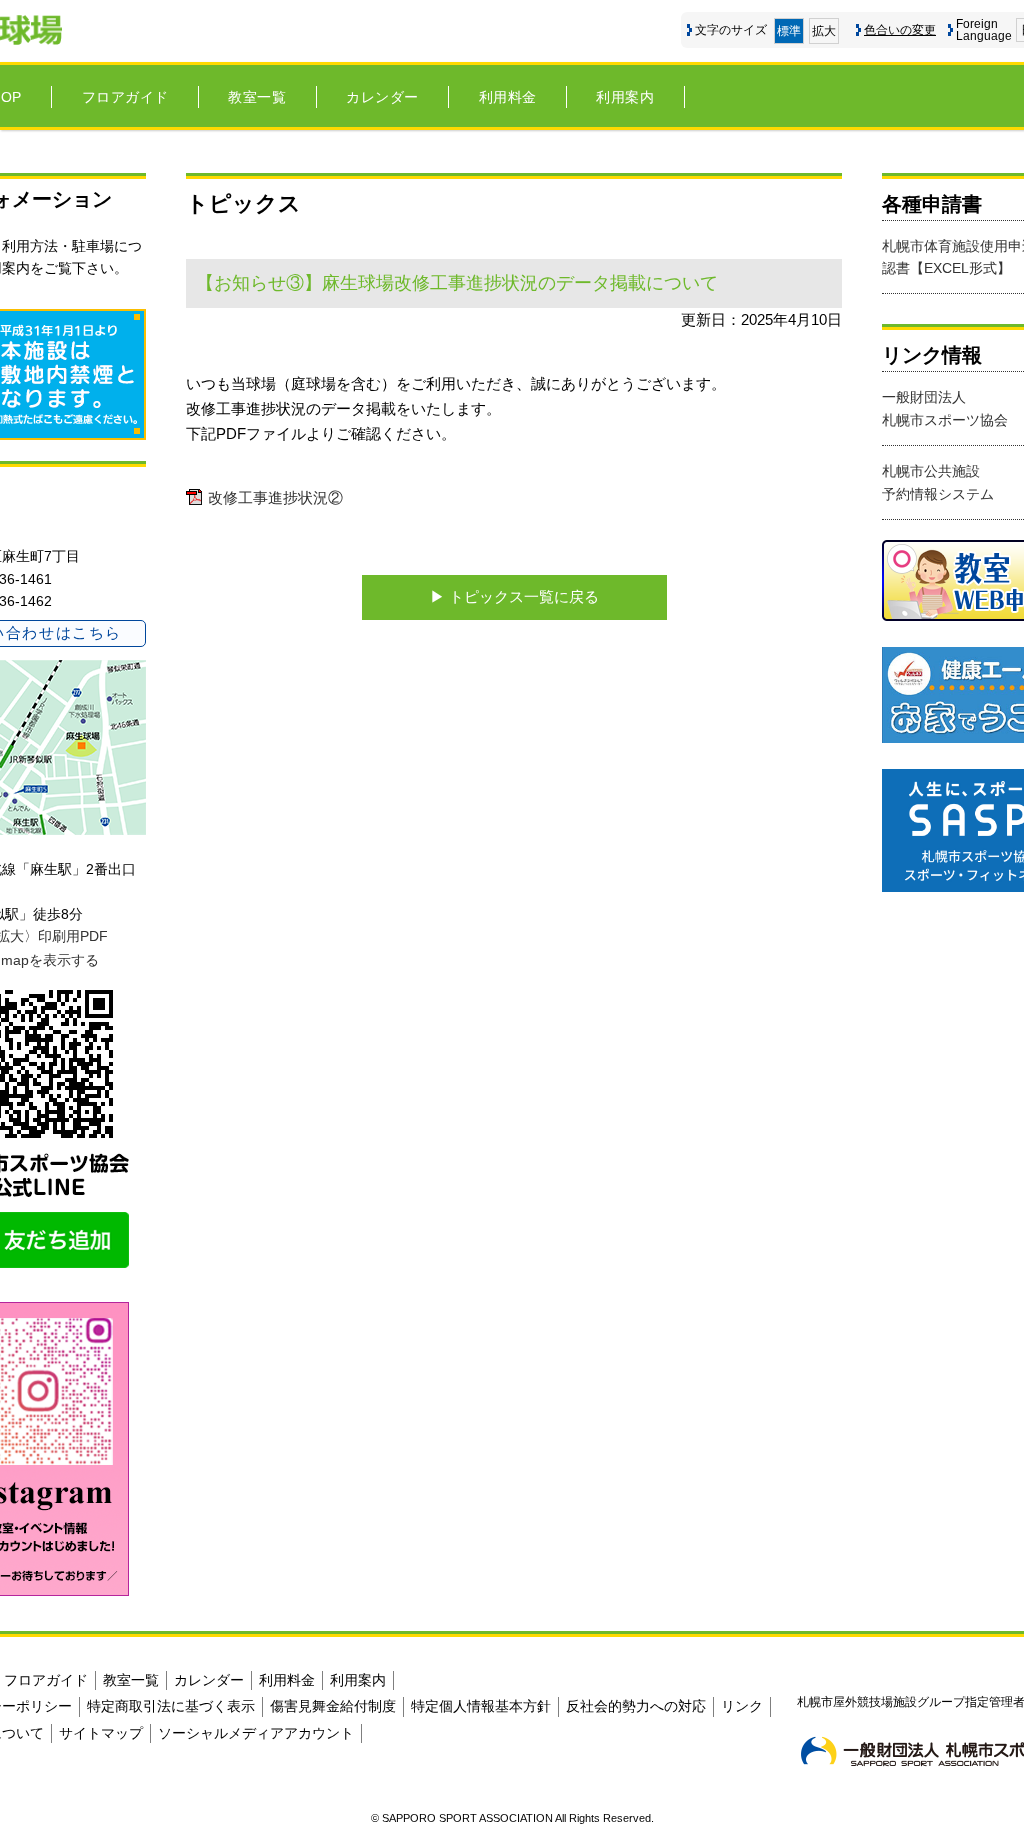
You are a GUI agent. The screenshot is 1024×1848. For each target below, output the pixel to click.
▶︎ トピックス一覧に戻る (514, 596)
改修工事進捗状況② (275, 497)
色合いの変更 (900, 30)
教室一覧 (257, 97)
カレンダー (382, 97)
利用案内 (625, 97)
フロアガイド (125, 97)
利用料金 (508, 97)
